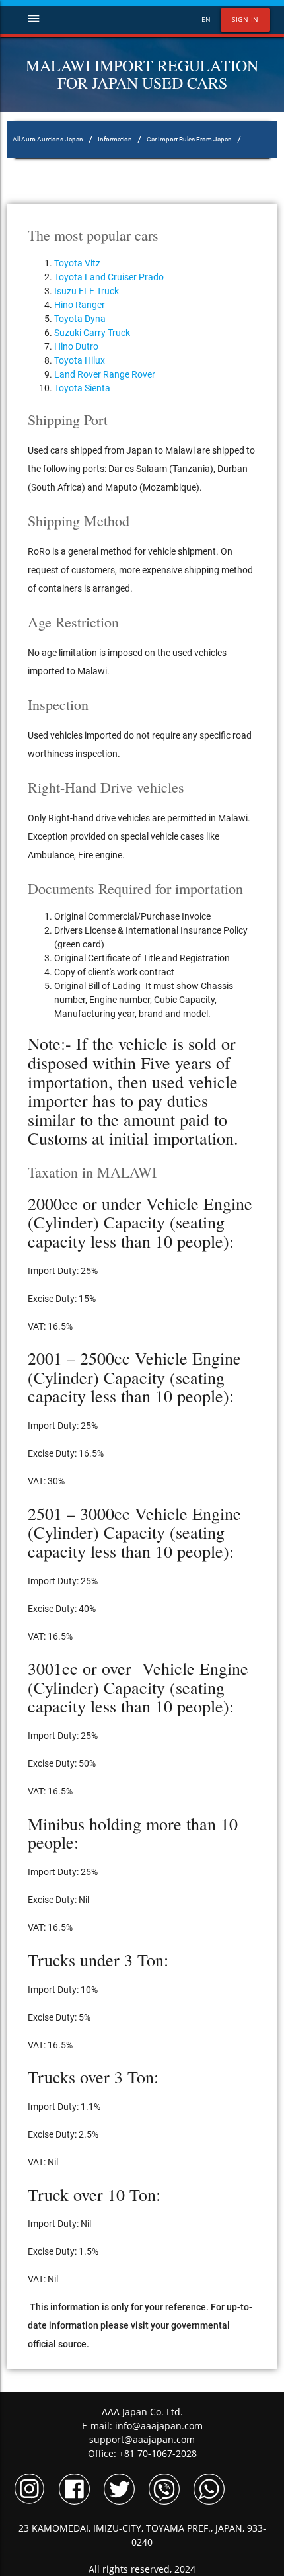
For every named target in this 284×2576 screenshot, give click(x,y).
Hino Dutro (76, 346)
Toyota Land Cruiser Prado (109, 277)
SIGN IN (245, 20)
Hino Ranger (80, 305)
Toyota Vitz (77, 263)
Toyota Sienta (82, 388)
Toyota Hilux (80, 360)
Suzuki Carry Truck (92, 333)
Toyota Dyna (80, 319)
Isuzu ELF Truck (87, 291)
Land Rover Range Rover (105, 374)
